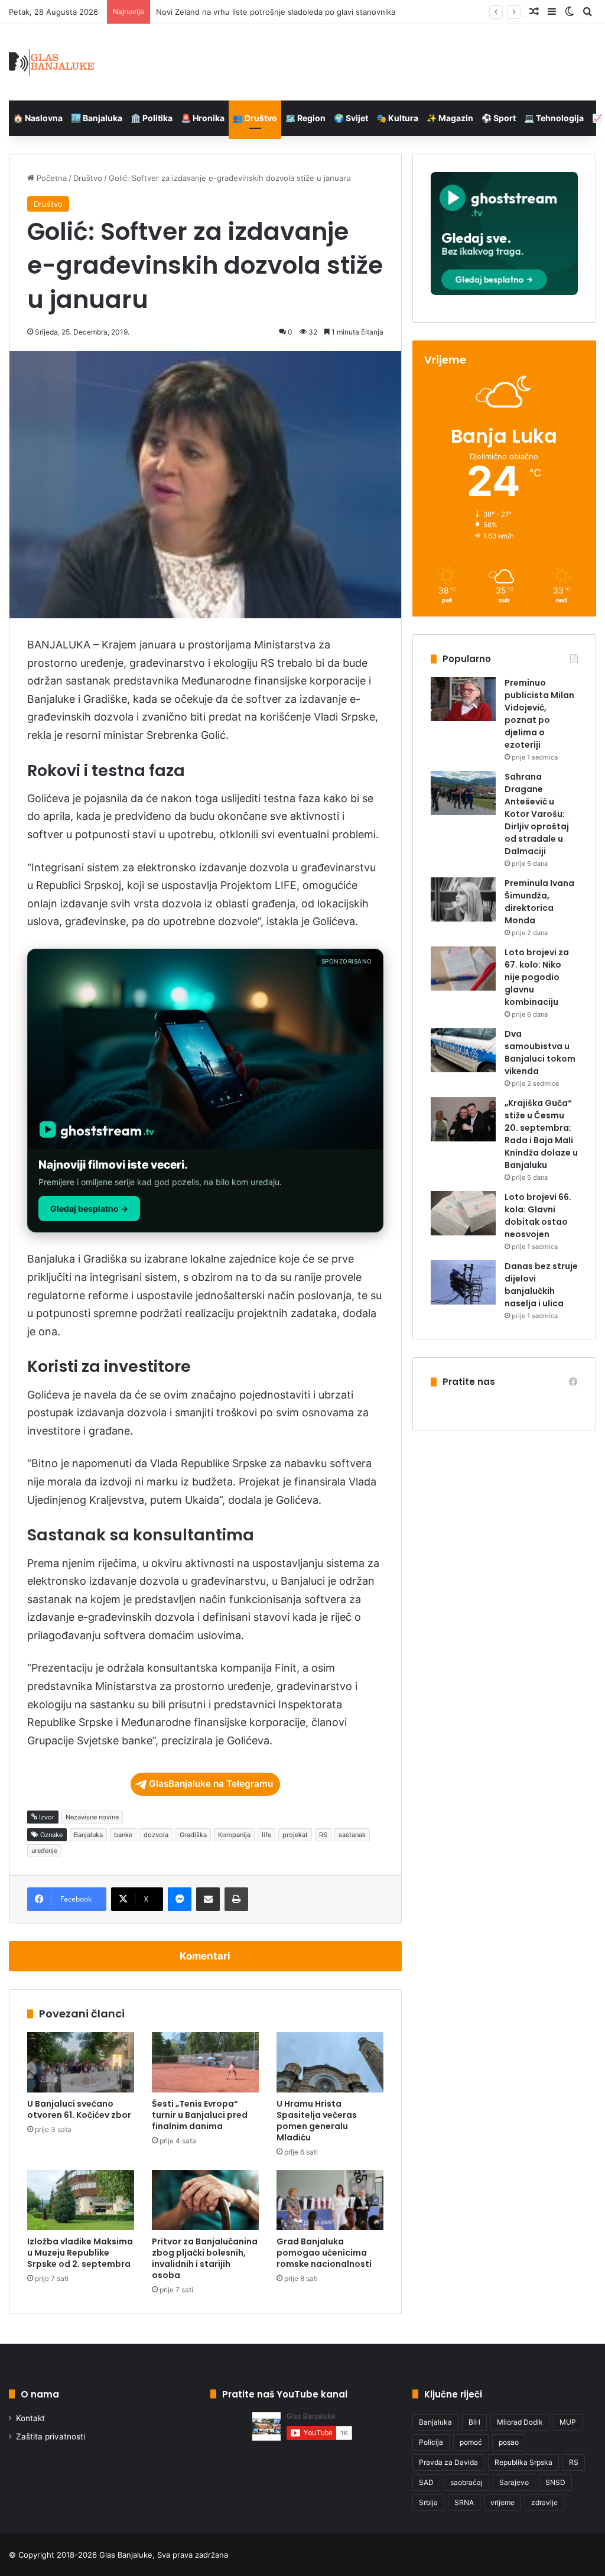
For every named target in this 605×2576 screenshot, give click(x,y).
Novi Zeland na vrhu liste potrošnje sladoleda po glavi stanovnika (276, 12)
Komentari (205, 1956)
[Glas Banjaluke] (52, 62)
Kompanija (234, 1835)
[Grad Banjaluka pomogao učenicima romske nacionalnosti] (330, 2200)
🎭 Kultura (397, 118)
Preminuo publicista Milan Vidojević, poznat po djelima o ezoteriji (539, 714)
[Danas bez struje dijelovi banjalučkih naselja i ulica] (463, 1282)
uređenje (44, 1851)
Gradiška (193, 1835)
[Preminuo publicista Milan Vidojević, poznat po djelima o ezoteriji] (463, 699)
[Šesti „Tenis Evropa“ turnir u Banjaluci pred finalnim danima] (205, 2062)
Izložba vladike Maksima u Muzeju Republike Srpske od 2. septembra (80, 2253)
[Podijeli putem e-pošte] (208, 1899)
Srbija (428, 2502)
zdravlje (544, 2502)
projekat (295, 1835)
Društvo (88, 178)
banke (123, 1835)
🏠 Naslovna (38, 118)
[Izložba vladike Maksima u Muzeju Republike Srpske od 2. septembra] (81, 2200)
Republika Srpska (523, 2462)
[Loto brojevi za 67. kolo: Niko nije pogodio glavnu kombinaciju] (463, 969)
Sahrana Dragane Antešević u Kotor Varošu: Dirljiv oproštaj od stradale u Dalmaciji (537, 814)
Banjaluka (88, 1835)
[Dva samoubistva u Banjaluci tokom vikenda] (463, 1050)
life (266, 1835)
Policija (431, 2442)
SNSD (555, 2482)
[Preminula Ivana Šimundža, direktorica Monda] (463, 899)
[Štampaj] (236, 1899)
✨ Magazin (450, 118)
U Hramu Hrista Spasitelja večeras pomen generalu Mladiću (317, 2121)
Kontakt (30, 2418)
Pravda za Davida (448, 2462)
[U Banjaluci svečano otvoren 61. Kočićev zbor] (81, 2062)
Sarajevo (514, 2482)
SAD (426, 2482)
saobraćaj (466, 2482)
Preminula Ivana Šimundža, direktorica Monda (539, 902)
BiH (474, 2422)
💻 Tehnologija (554, 118)
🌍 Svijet (351, 118)
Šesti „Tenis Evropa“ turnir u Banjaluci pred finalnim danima (200, 2115)
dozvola (156, 1835)
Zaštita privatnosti (51, 2437)
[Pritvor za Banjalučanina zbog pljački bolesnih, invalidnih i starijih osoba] (205, 2200)
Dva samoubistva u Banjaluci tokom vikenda (540, 1052)
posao (509, 2442)
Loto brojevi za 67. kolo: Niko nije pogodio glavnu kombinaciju (537, 977)
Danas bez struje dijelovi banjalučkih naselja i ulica (541, 1285)
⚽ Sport (499, 118)
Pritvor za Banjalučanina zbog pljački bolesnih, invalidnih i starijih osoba (205, 2258)
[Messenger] (180, 1899)
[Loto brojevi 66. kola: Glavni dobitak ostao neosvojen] (463, 1213)
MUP (568, 2422)
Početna (51, 178)
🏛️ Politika (152, 118)
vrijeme (502, 2502)
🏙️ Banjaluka (97, 118)
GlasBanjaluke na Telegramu (211, 1784)
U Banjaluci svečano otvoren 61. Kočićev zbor (79, 2109)
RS (323, 1835)
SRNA (464, 2502)
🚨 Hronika (203, 118)
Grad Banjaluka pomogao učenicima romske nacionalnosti (324, 2253)
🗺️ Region (305, 118)
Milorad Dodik (520, 2422)
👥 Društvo (255, 118)
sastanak (352, 1835)
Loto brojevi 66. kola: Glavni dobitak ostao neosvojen (538, 1216)
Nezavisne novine (92, 1817)
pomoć (471, 2442)
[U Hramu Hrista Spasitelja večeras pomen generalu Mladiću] (330, 2062)
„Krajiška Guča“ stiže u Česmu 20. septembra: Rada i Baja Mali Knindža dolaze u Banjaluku (541, 1134)
